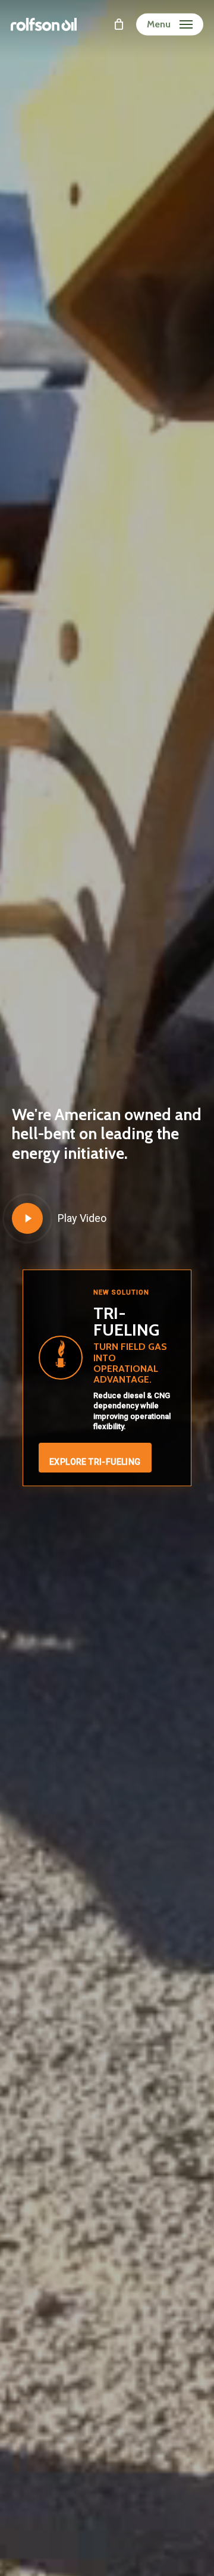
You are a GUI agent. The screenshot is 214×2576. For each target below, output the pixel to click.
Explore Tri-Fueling (95, 1462)
